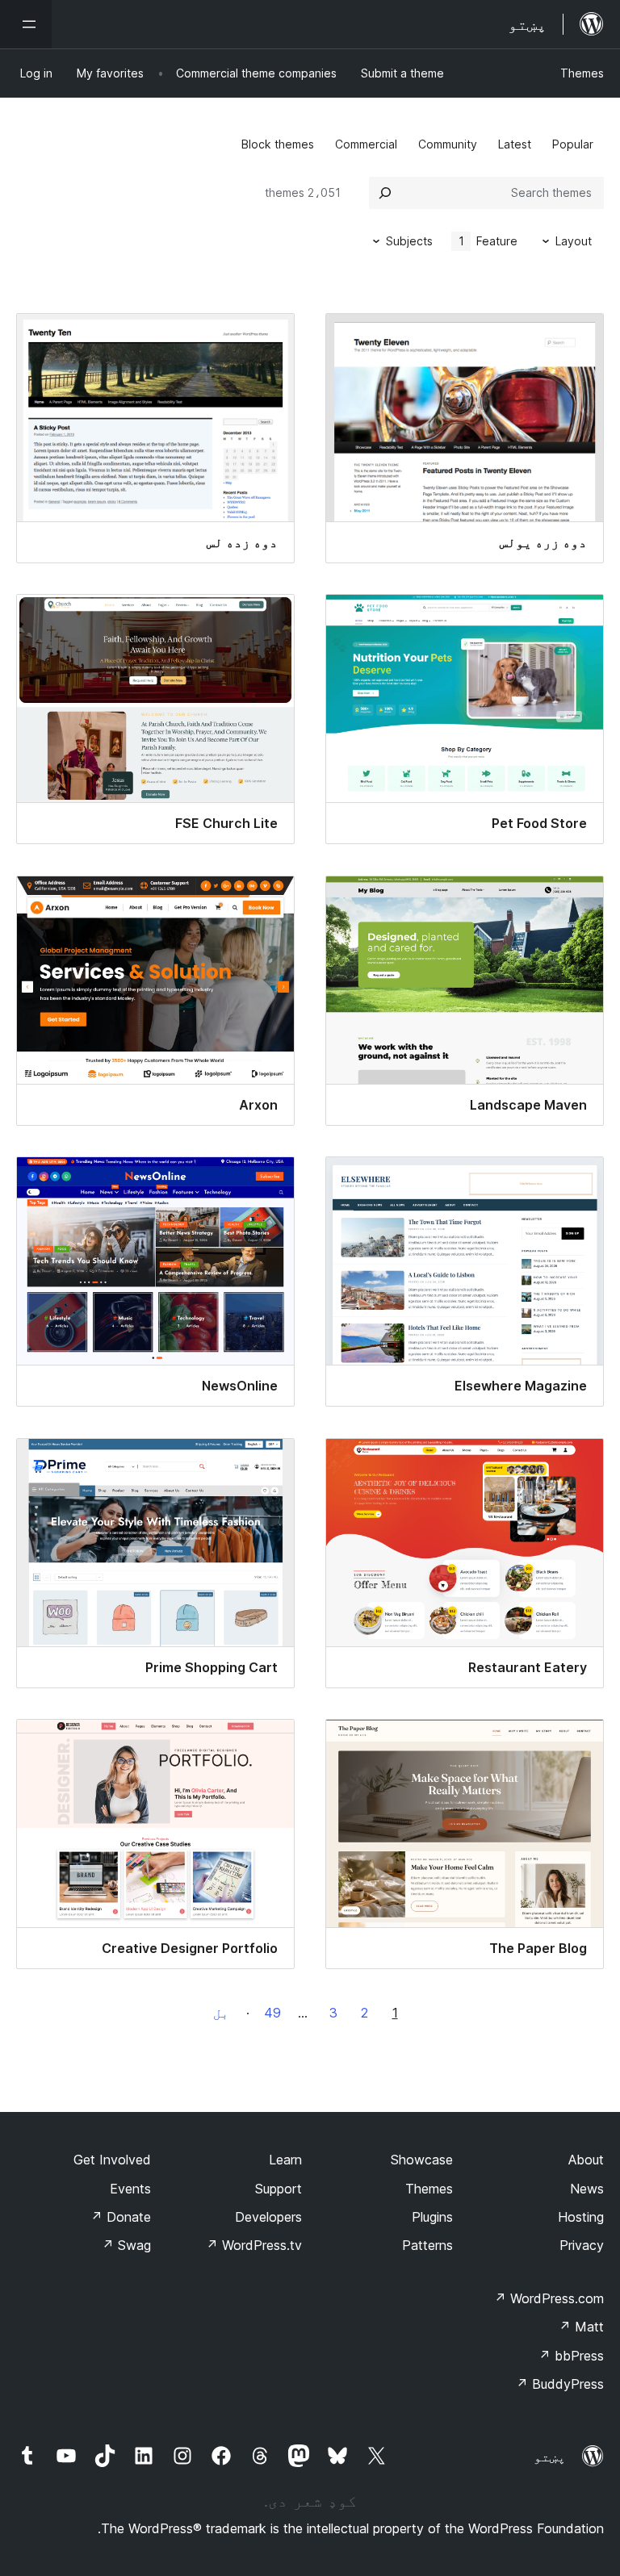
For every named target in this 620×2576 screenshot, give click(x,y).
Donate (121, 2217)
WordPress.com (549, 2298)
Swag (126, 2245)
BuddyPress (560, 2384)
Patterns (427, 2245)
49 (272, 2013)
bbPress (571, 2356)
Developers (268, 2217)
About (586, 2160)
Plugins (432, 2217)
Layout (574, 241)
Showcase (422, 2160)
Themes (582, 73)
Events (130, 2189)
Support (279, 2189)
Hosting (581, 2217)
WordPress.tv (254, 2245)
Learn (285, 2160)
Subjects (409, 241)
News (587, 2189)
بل (221, 2013)
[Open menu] (26, 24)
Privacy (582, 2245)
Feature (488, 241)
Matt (581, 2327)
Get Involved (112, 2160)
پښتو (550, 2457)
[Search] (385, 193)
